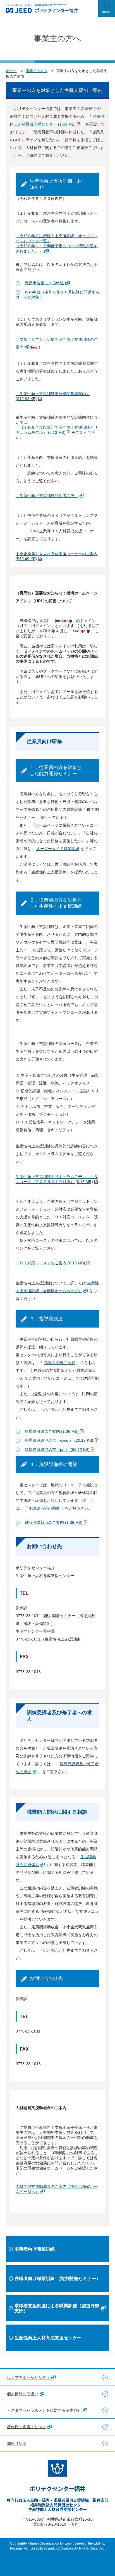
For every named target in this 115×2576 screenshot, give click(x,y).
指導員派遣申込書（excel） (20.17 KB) (59, 1440)
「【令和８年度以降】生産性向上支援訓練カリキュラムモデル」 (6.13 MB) (57, 430)
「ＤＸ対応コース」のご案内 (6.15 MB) (50, 1263)
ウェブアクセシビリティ (28, 2377)
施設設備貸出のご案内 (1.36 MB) (54, 1522)
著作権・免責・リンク (27, 2427)
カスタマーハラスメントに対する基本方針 (44, 2410)
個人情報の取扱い (23, 2394)
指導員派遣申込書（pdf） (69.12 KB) (57, 1449)
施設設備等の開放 (44, 1508)
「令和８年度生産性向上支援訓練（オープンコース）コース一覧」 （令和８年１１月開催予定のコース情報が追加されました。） (57, 243)
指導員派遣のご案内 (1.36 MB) (52, 1431)
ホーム (11, 71)
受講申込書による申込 (44, 283)
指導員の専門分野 (60, 1363)
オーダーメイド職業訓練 (58, 849)
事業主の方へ (37, 71)
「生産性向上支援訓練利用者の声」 (47, 496)
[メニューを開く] (107, 8)
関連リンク (17, 2443)
